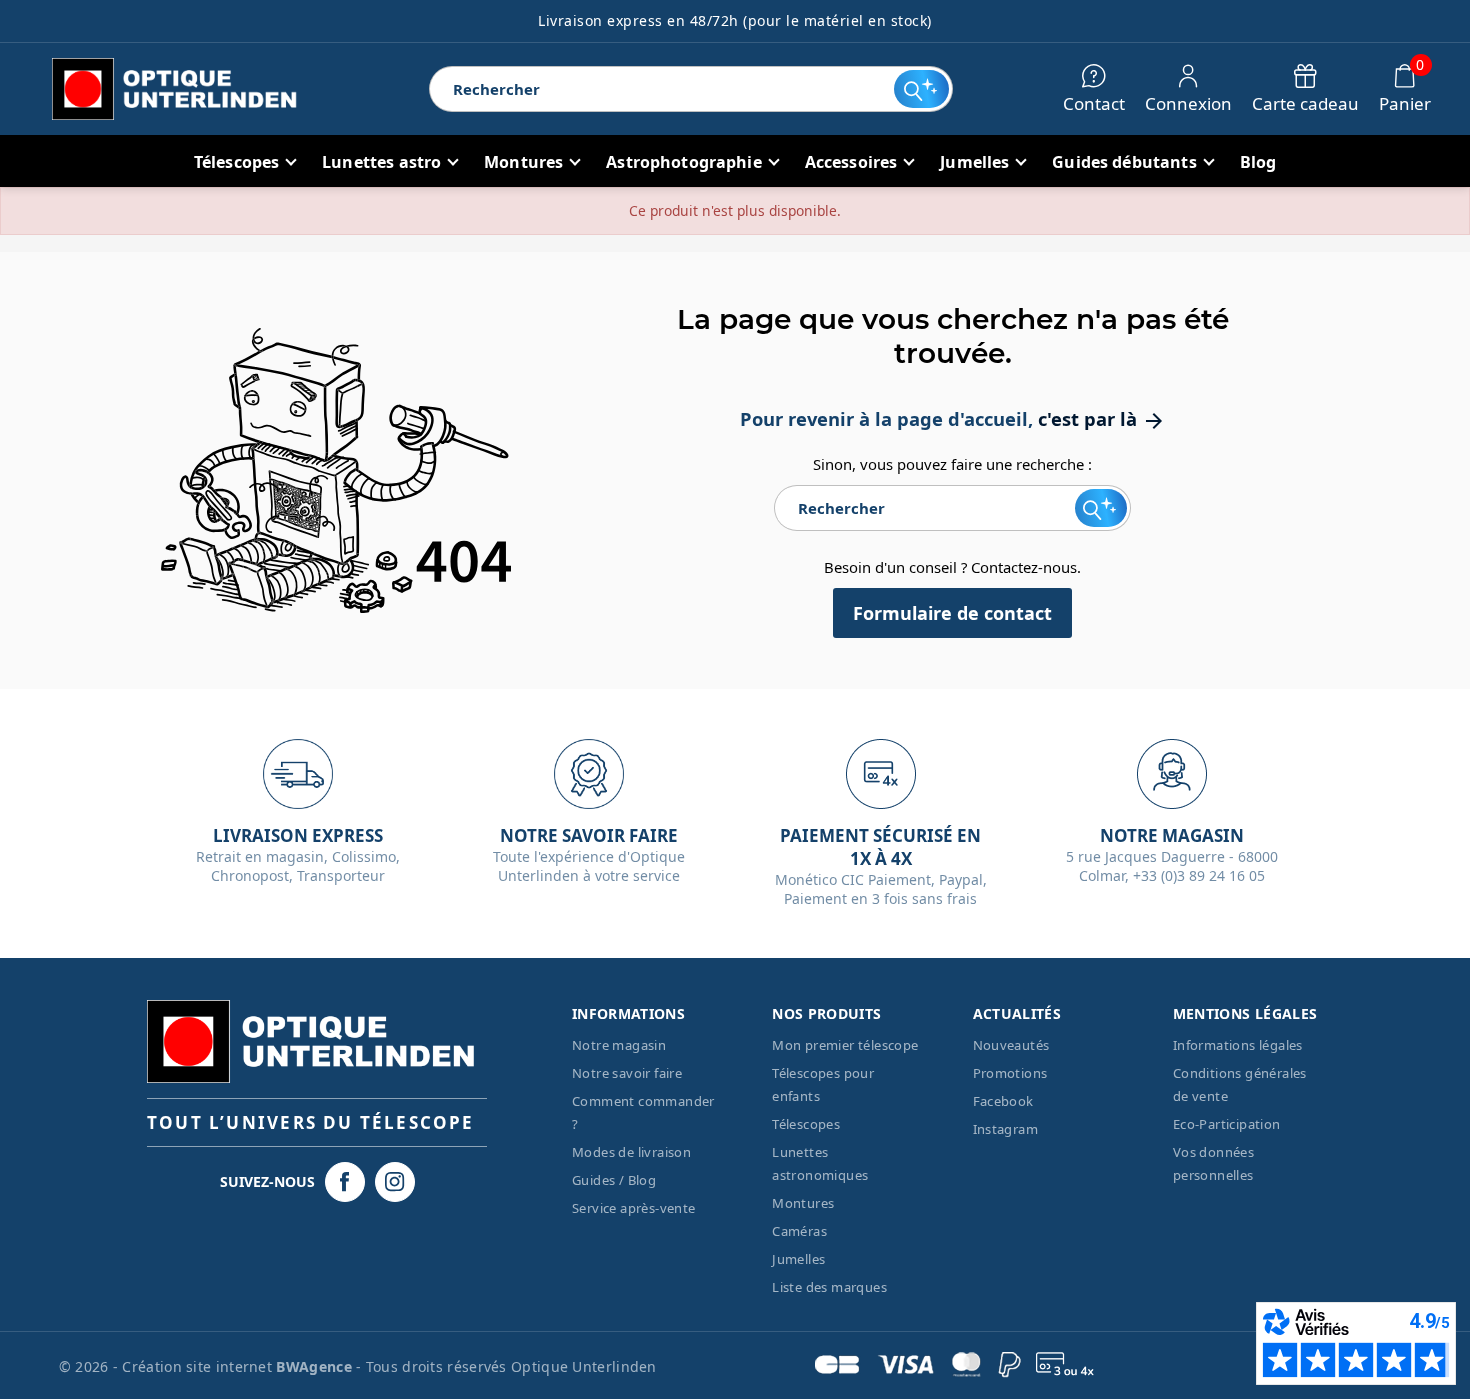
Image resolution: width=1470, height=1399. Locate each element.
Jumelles (798, 1259)
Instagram (1006, 1129)
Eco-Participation (1227, 1124)
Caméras (799, 1231)
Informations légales (1238, 1045)
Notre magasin (619, 1045)
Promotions (1010, 1073)
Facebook (1003, 1101)
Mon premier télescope (845, 1045)
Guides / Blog (614, 1180)
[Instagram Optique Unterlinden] (395, 1182)
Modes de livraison (631, 1152)
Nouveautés (1011, 1045)
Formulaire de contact (952, 613)
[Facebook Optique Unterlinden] (345, 1182)
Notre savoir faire (627, 1073)
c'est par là (1102, 418)
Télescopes (806, 1124)
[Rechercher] (921, 89)
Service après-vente (634, 1208)
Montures (803, 1203)
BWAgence (316, 1366)
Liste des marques (829, 1287)
